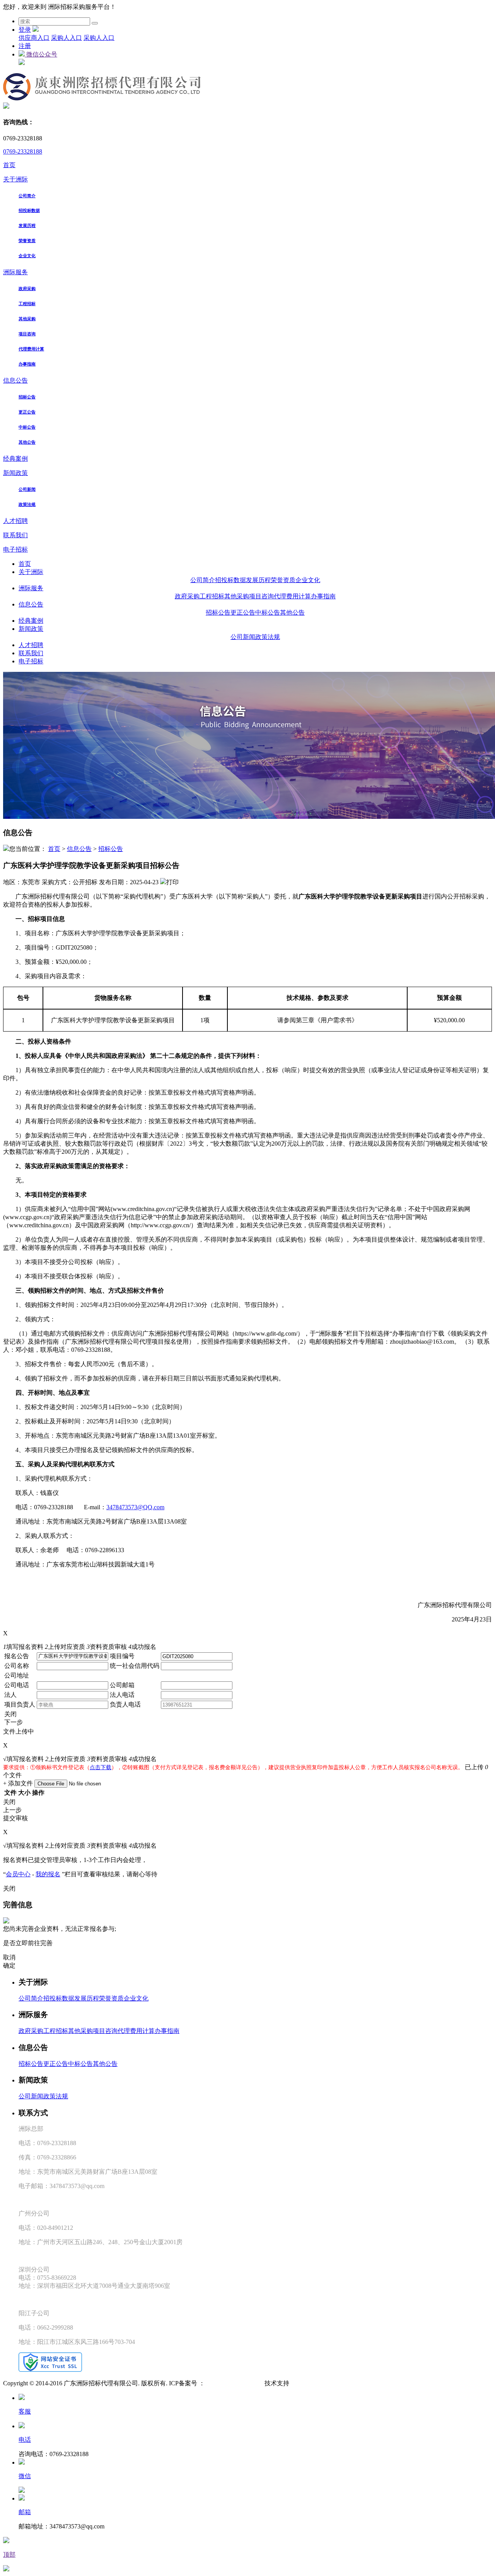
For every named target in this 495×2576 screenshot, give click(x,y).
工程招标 (27, 304)
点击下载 (101, 1767)
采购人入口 (67, 38)
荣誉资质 (27, 241)
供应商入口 (34, 38)
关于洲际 (15, 179)
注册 (25, 46)
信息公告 (15, 380)
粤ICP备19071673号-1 (234, 2383)
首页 (9, 165)
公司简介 (27, 196)
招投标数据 (29, 210)
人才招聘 (15, 521)
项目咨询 (27, 334)
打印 (172, 882)
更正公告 (27, 412)
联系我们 (15, 535)
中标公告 (27, 427)
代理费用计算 (31, 349)
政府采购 (27, 289)
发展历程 (27, 225)
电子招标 (15, 549)
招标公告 (27, 397)
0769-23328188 (23, 151)
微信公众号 (41, 54)
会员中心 (18, 1874)
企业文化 (27, 256)
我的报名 (48, 1874)
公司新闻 (27, 489)
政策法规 (27, 504)
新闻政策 (15, 473)
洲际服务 (15, 272)
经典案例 (15, 459)
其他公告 (27, 442)
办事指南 (27, 364)
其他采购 (27, 319)
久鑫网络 (302, 2383)
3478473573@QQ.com (135, 1507)
